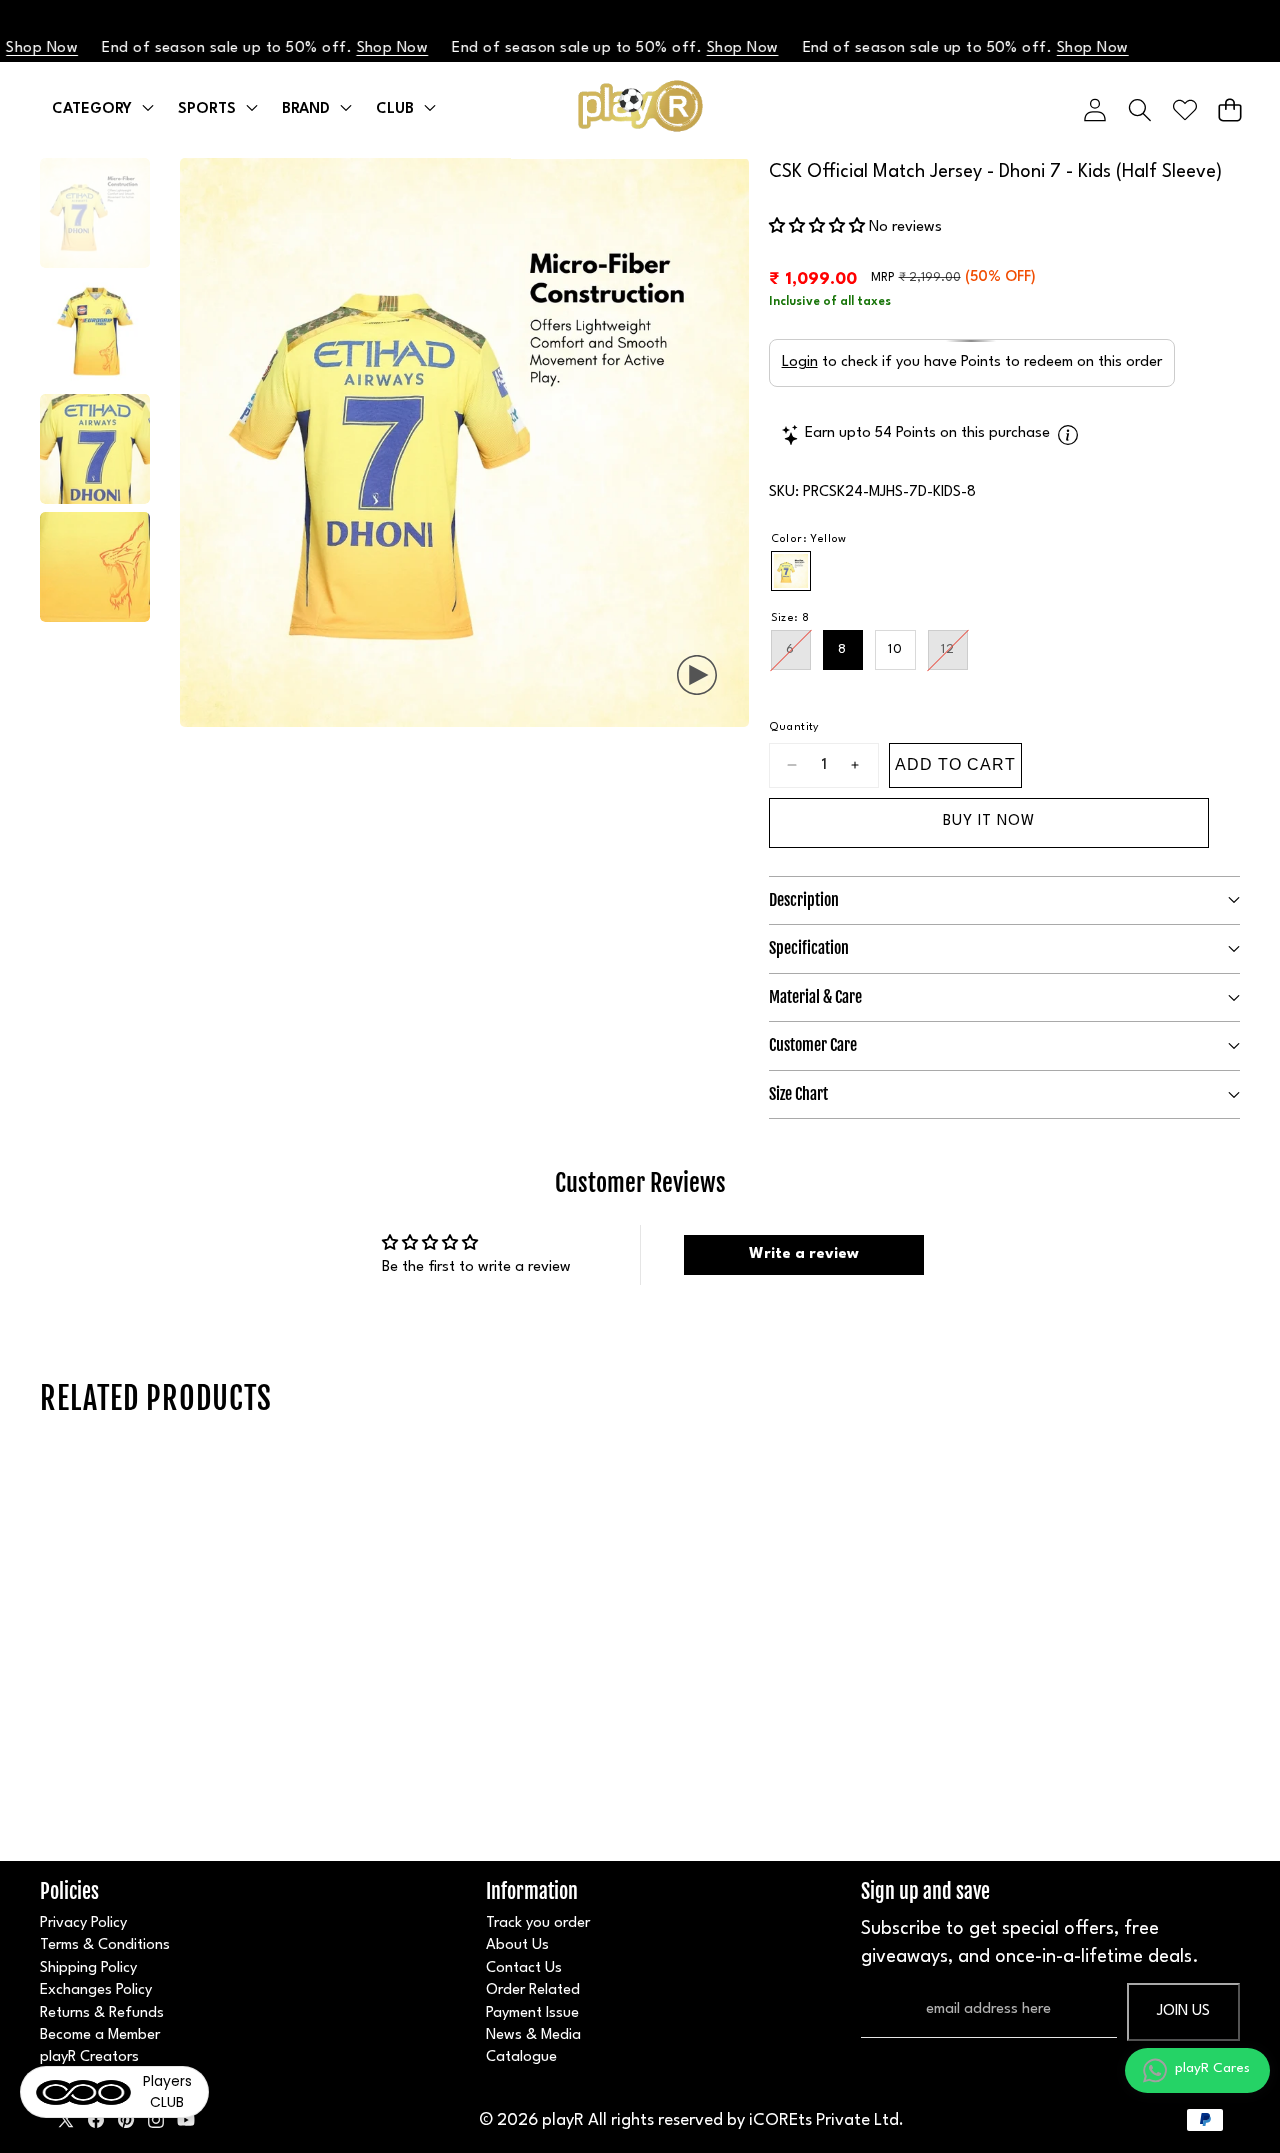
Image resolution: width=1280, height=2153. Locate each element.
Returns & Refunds (102, 2013)
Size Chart (798, 1094)
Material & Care (815, 997)
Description (804, 900)
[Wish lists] (1184, 109)
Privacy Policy (83, 1923)
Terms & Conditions (105, 1945)
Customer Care (813, 1045)
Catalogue (521, 2057)
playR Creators (89, 2057)
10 (895, 649)
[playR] (640, 110)
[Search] (1139, 109)
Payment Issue (532, 2013)
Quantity (794, 727)
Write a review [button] (804, 1254)
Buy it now (989, 821)
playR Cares (1212, 2068)
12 (954, 656)
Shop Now (356, 48)
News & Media (533, 2035)
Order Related (533, 1990)
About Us (517, 1945)
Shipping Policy (88, 1968)
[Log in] (1094, 109)
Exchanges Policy (96, 1990)
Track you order (538, 1923)
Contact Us (524, 1968)
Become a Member (100, 2035)
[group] (95, 213)
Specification (809, 948)
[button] (1229, 109)
